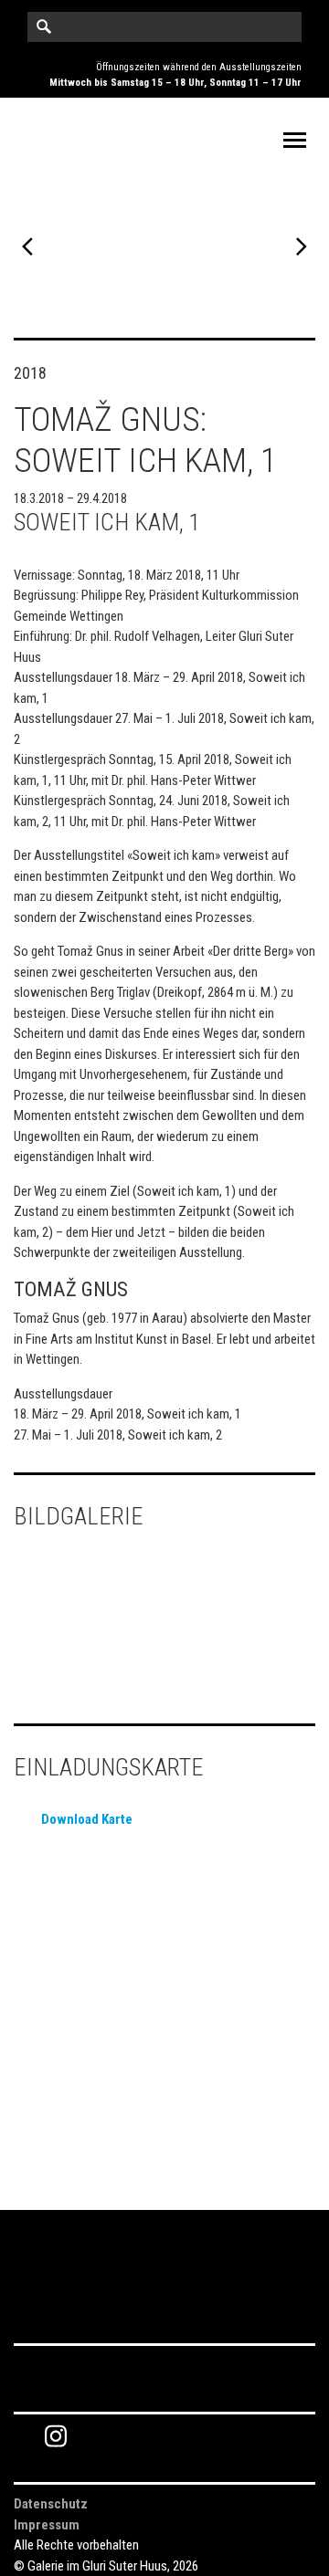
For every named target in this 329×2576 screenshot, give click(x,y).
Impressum (47, 2525)
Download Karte (87, 1819)
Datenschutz (51, 2504)
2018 (30, 373)
